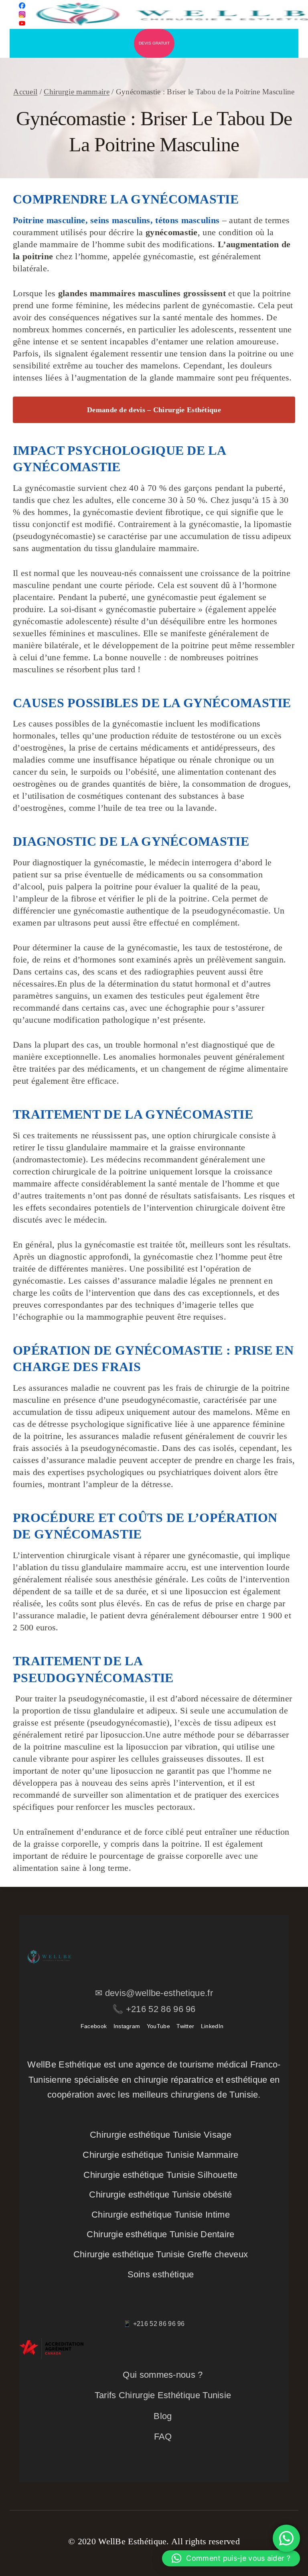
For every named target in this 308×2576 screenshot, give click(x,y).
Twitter (185, 2026)
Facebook (94, 2026)
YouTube (158, 2026)
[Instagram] (22, 14)
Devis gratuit (154, 43)
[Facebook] (22, 6)
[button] (231, 2558)
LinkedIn (212, 2026)
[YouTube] (22, 23)
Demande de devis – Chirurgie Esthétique (154, 410)
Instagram (127, 2026)
